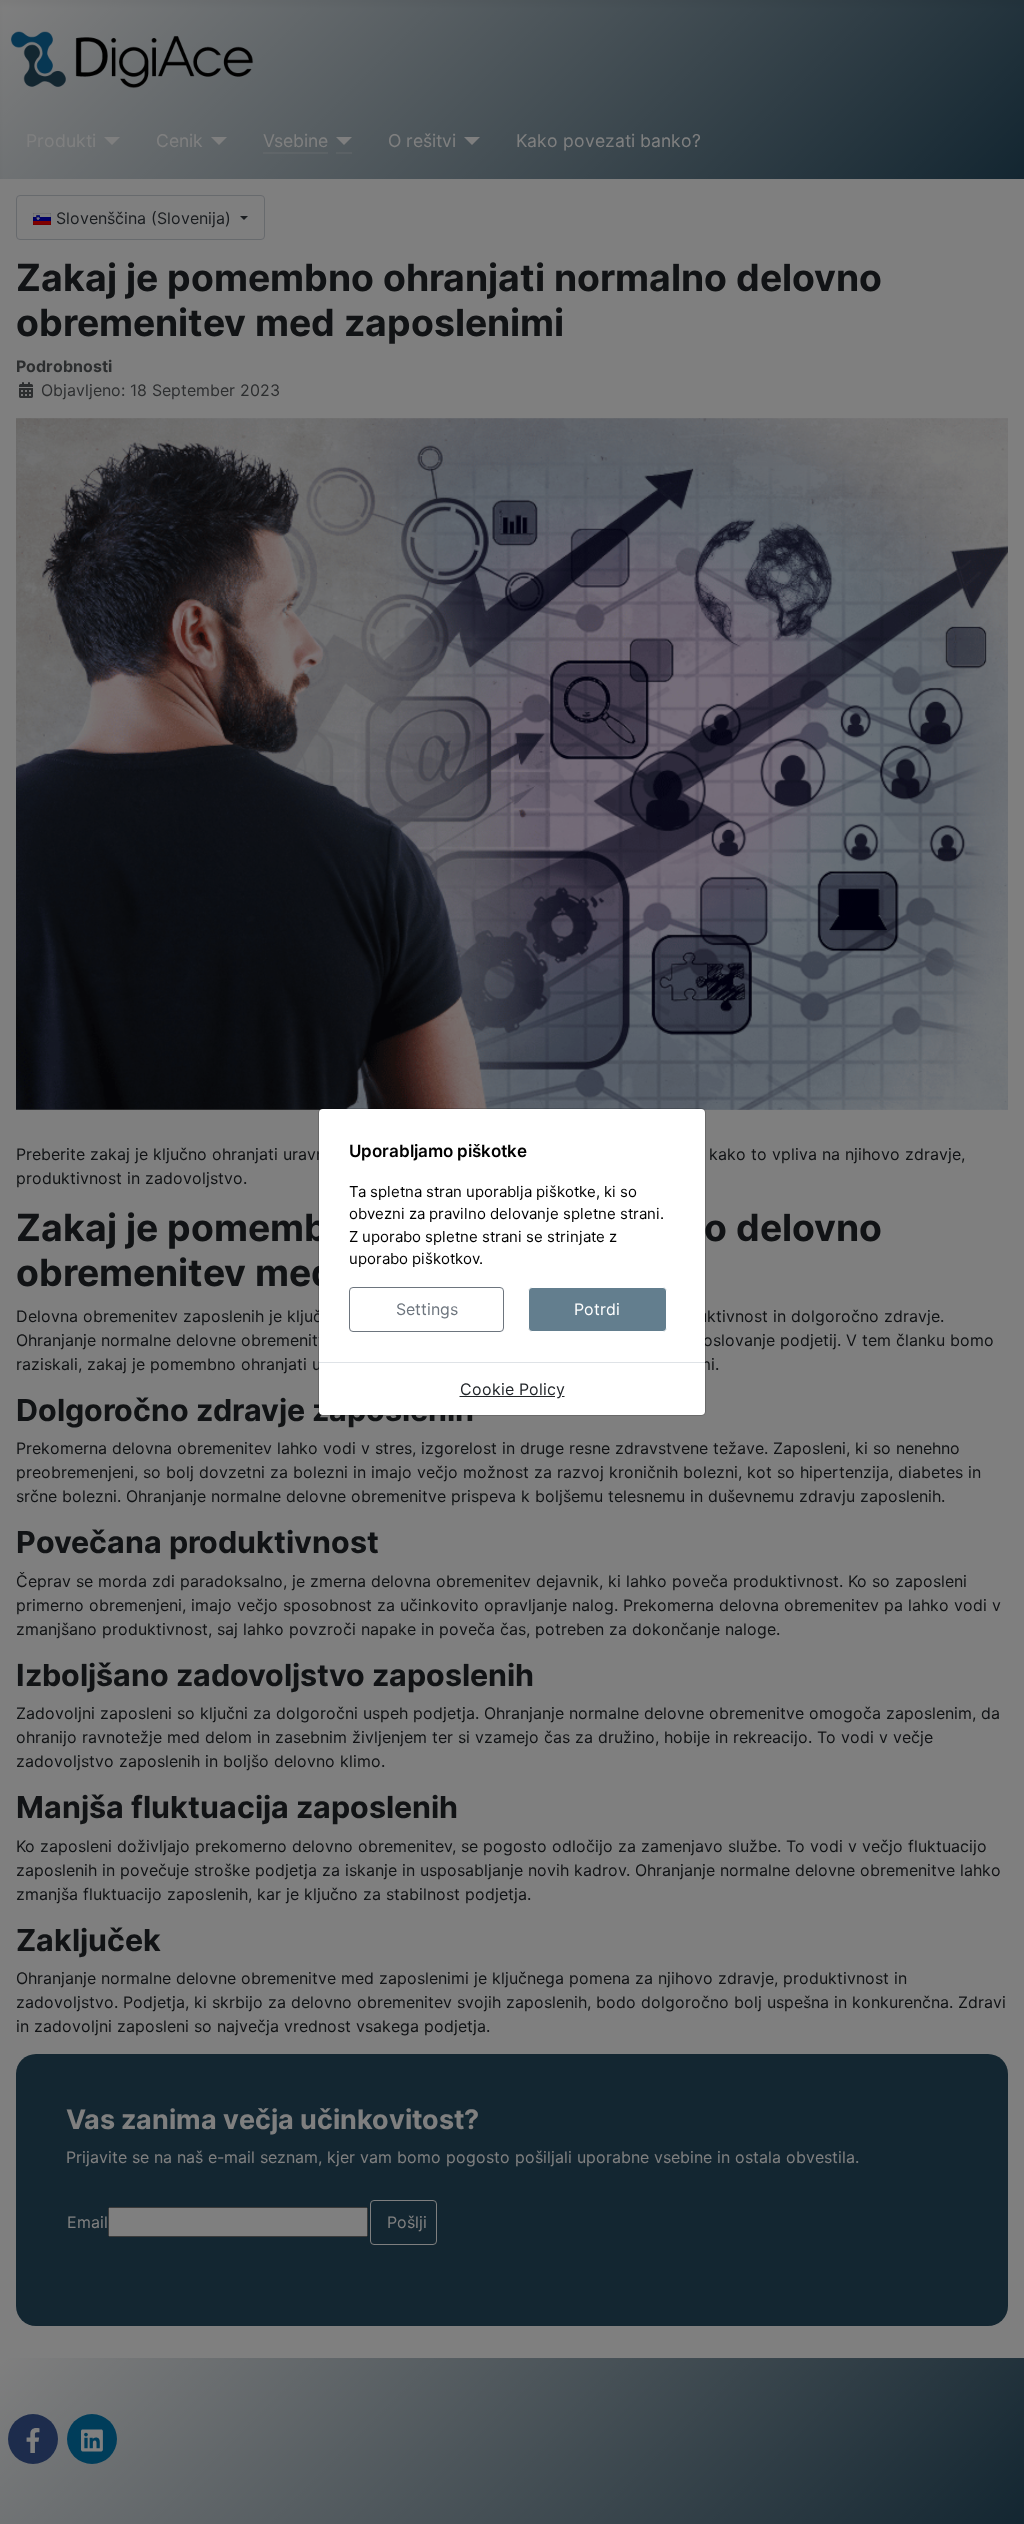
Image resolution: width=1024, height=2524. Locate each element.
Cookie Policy (512, 1389)
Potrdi (597, 1309)
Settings (427, 1309)
